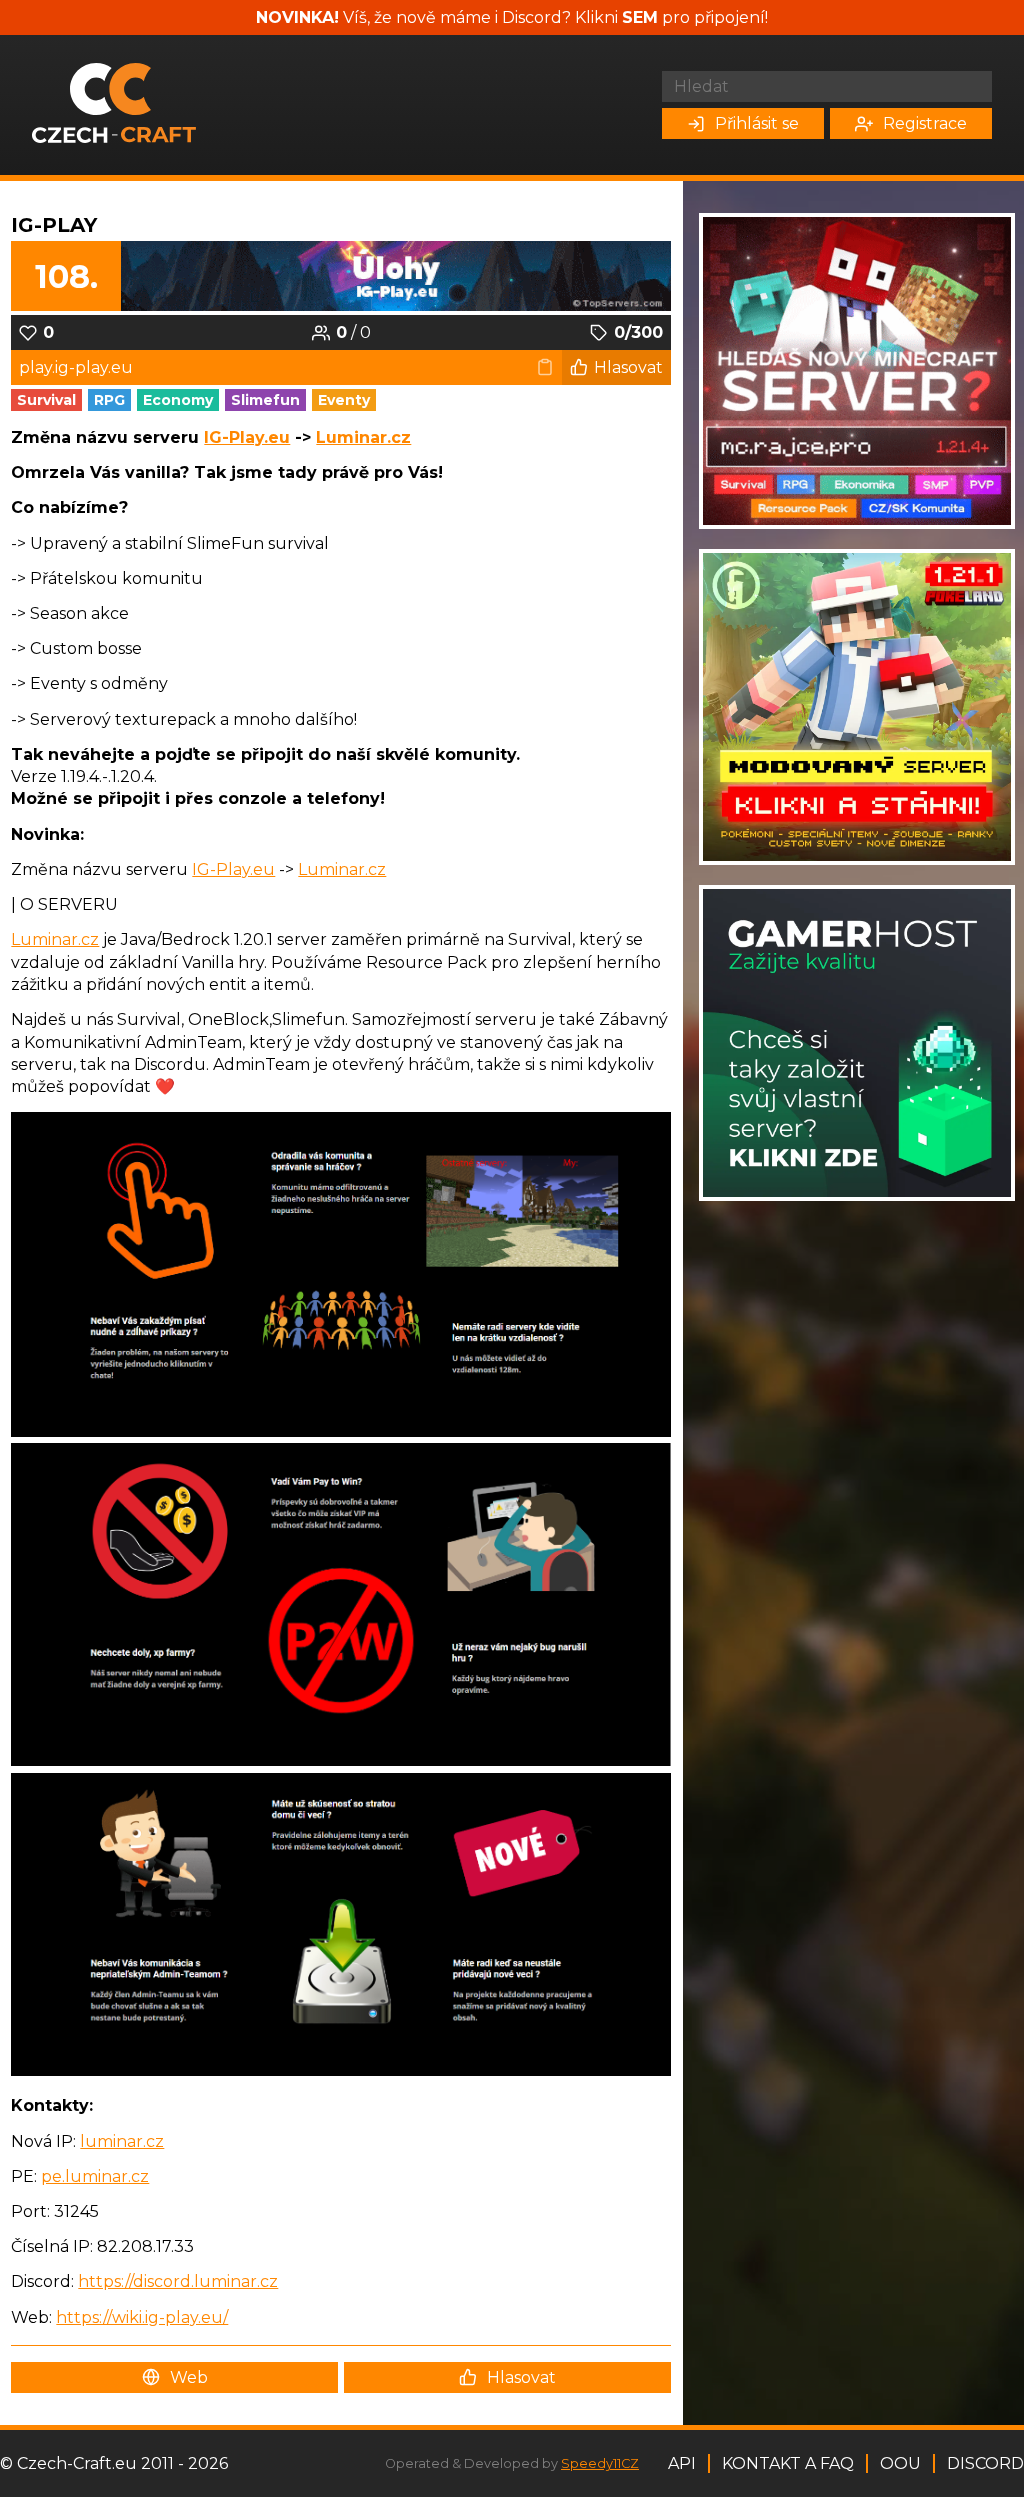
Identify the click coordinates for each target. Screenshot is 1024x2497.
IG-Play (54, 225)
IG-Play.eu (247, 437)
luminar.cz (122, 2141)
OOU (900, 2463)
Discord (985, 2463)
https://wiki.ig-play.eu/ (142, 2317)
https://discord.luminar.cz (178, 2281)
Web (189, 2377)
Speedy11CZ (600, 2463)
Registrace (925, 123)
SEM (640, 17)
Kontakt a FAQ (788, 2463)
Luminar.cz (363, 437)
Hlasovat (628, 367)
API (682, 2463)
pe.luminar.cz (95, 2176)
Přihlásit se (757, 123)
